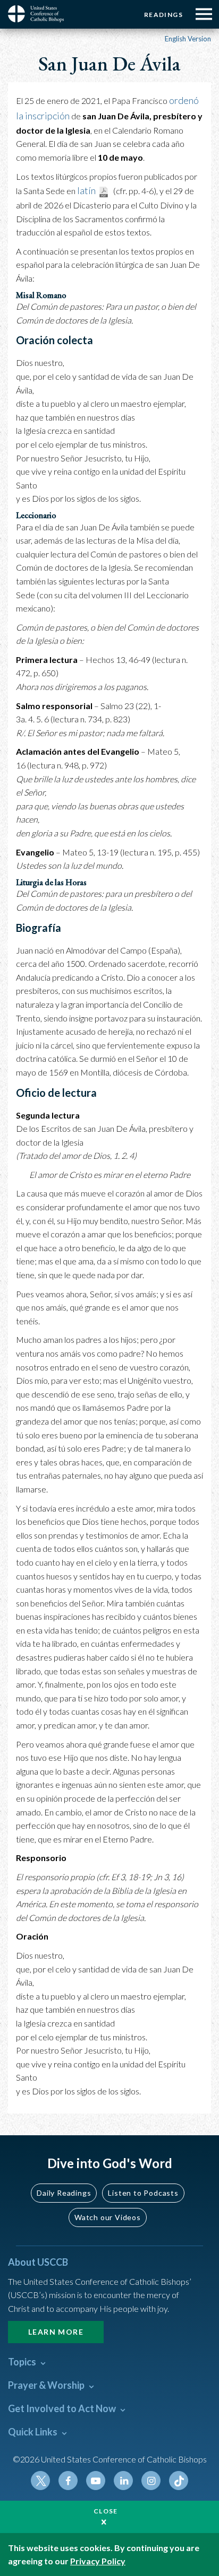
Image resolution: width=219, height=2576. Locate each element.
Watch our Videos (108, 2217)
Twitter (40, 2481)
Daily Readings (64, 2193)
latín (86, 190)
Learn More (56, 2332)
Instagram (151, 2481)
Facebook (68, 2481)
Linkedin (123, 2481)
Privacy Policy (98, 2561)
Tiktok (179, 2481)
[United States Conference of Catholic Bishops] (40, 14)
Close (106, 2511)
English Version (188, 39)
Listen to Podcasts (143, 2193)
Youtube (96, 2481)
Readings (163, 15)
